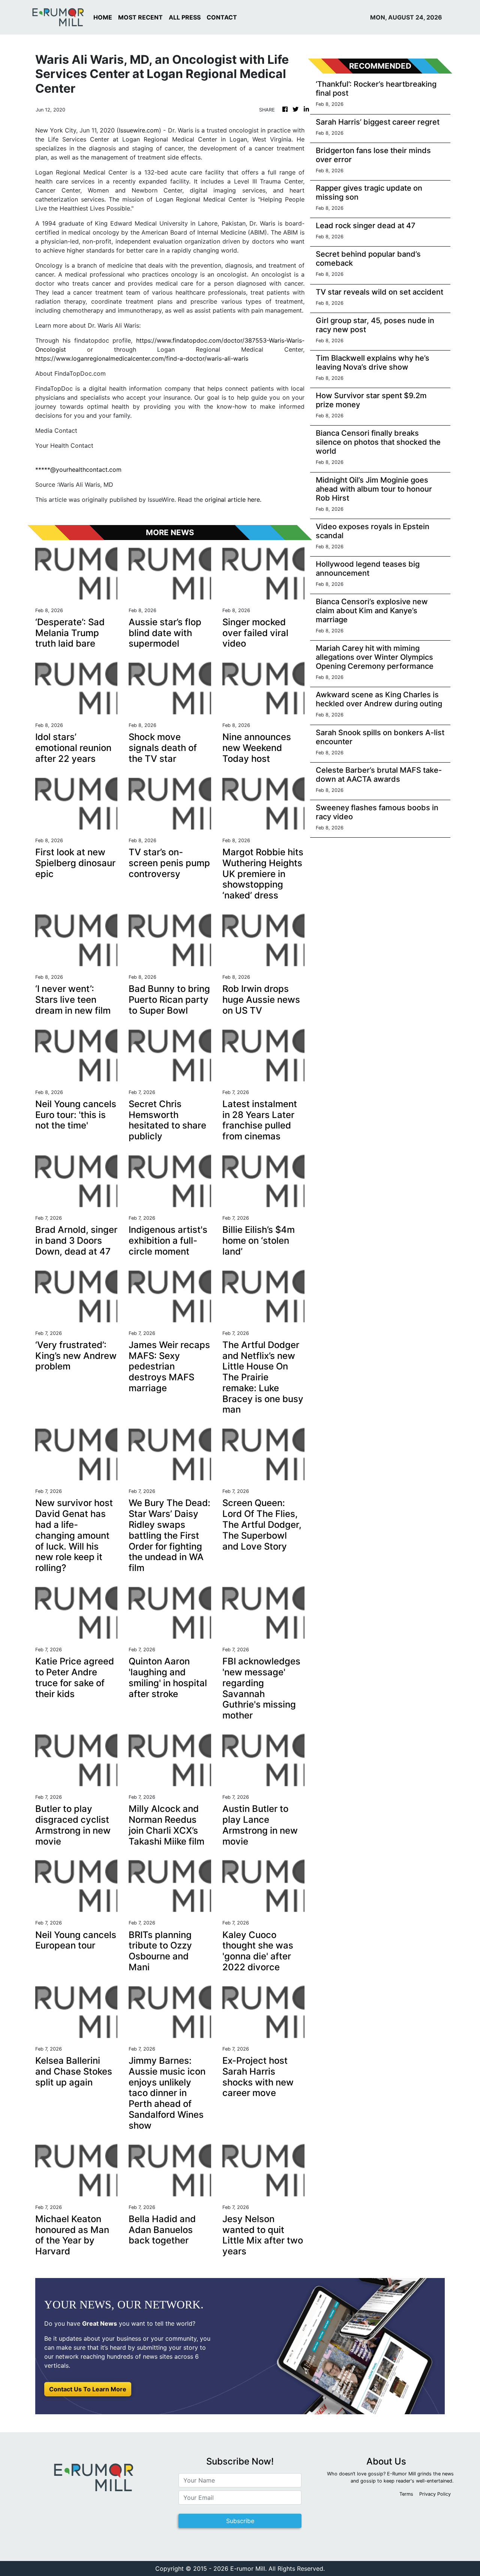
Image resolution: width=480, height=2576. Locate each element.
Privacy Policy (435, 2494)
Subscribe (240, 2521)
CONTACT (222, 17)
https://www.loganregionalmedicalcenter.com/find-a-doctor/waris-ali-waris (142, 358)
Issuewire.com (139, 130)
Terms (406, 2494)
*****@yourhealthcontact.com (78, 469)
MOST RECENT (140, 17)
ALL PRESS (185, 17)
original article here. (233, 500)
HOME (103, 17)
